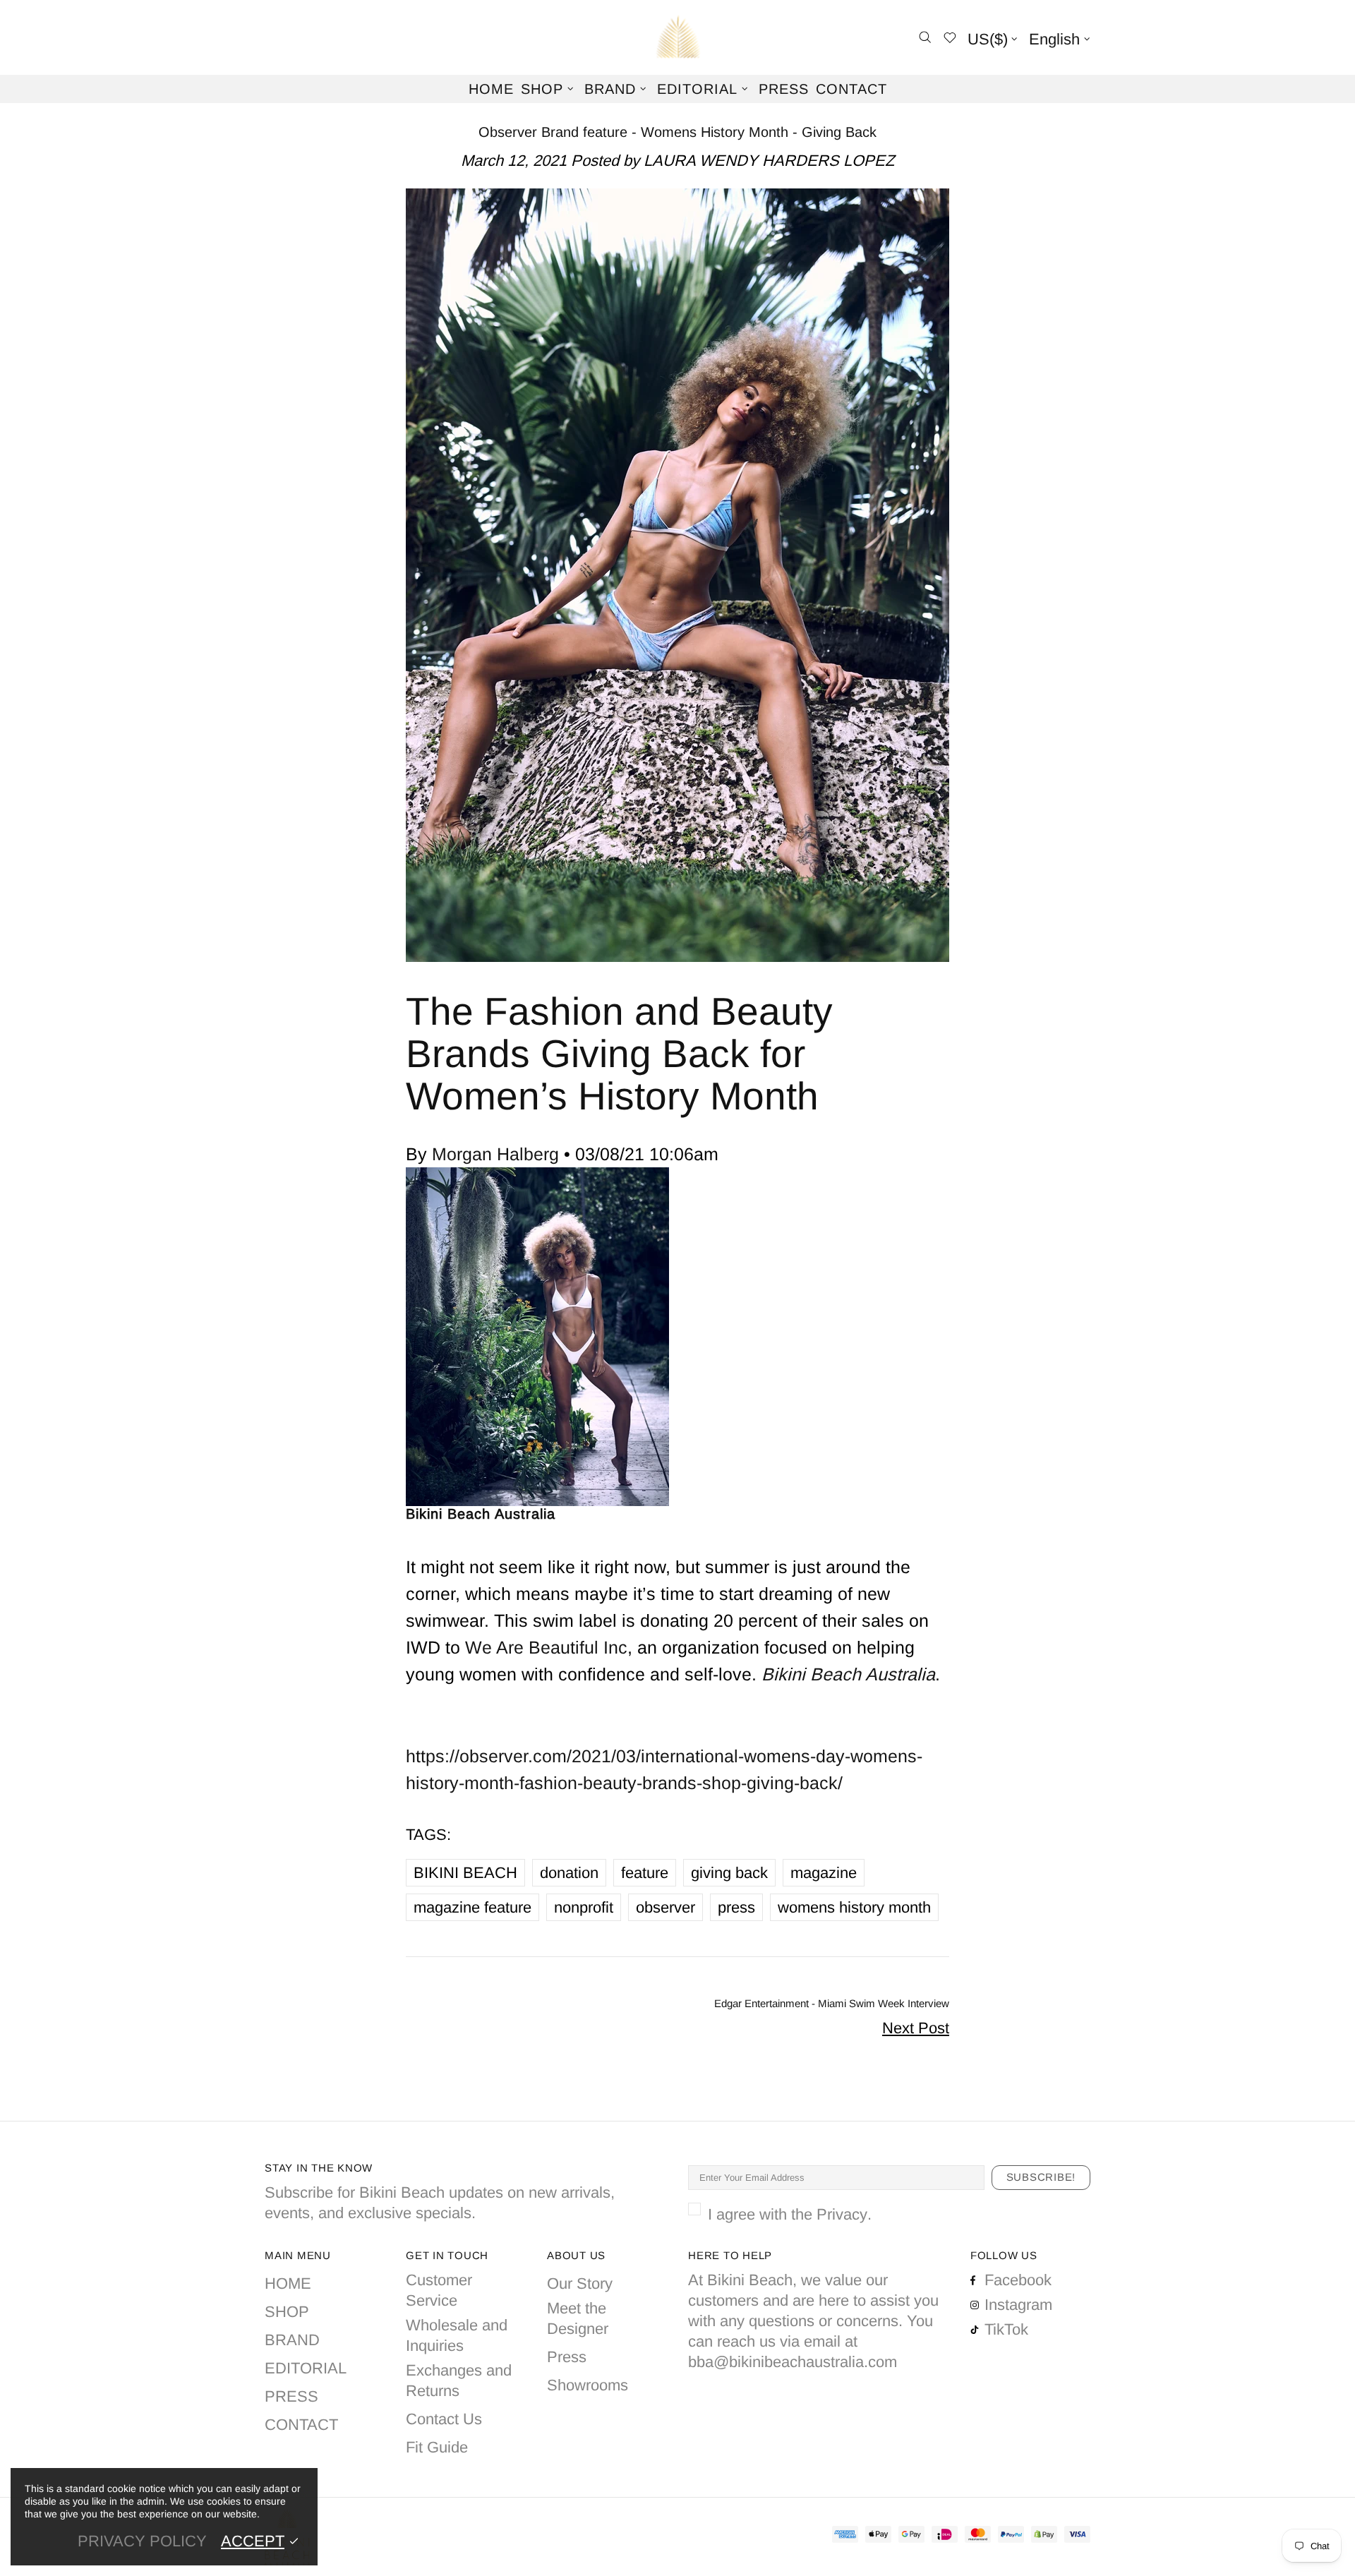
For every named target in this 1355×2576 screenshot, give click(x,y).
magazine (824, 1873)
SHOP (287, 2312)
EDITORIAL (306, 2368)
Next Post (916, 2028)
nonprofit (584, 1907)
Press (567, 2357)
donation (569, 1873)
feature (645, 1873)
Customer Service (439, 2290)
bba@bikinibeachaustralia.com (793, 2362)
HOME (288, 2283)
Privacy (842, 2214)
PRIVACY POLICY (142, 2541)
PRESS (291, 2396)
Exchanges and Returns (459, 2381)
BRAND (292, 2340)
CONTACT (301, 2425)
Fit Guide (437, 2447)
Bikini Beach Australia (677, 37)
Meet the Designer (578, 2318)
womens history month (854, 1907)
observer (666, 1907)
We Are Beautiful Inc (546, 1647)
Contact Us (444, 2419)
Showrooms (588, 2385)
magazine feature (472, 1907)
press (736, 1907)
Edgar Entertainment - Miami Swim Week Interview (832, 2003)
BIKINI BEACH (465, 1873)
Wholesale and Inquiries (457, 2335)
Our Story (580, 2283)
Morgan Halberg (495, 1154)
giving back (729, 1873)
